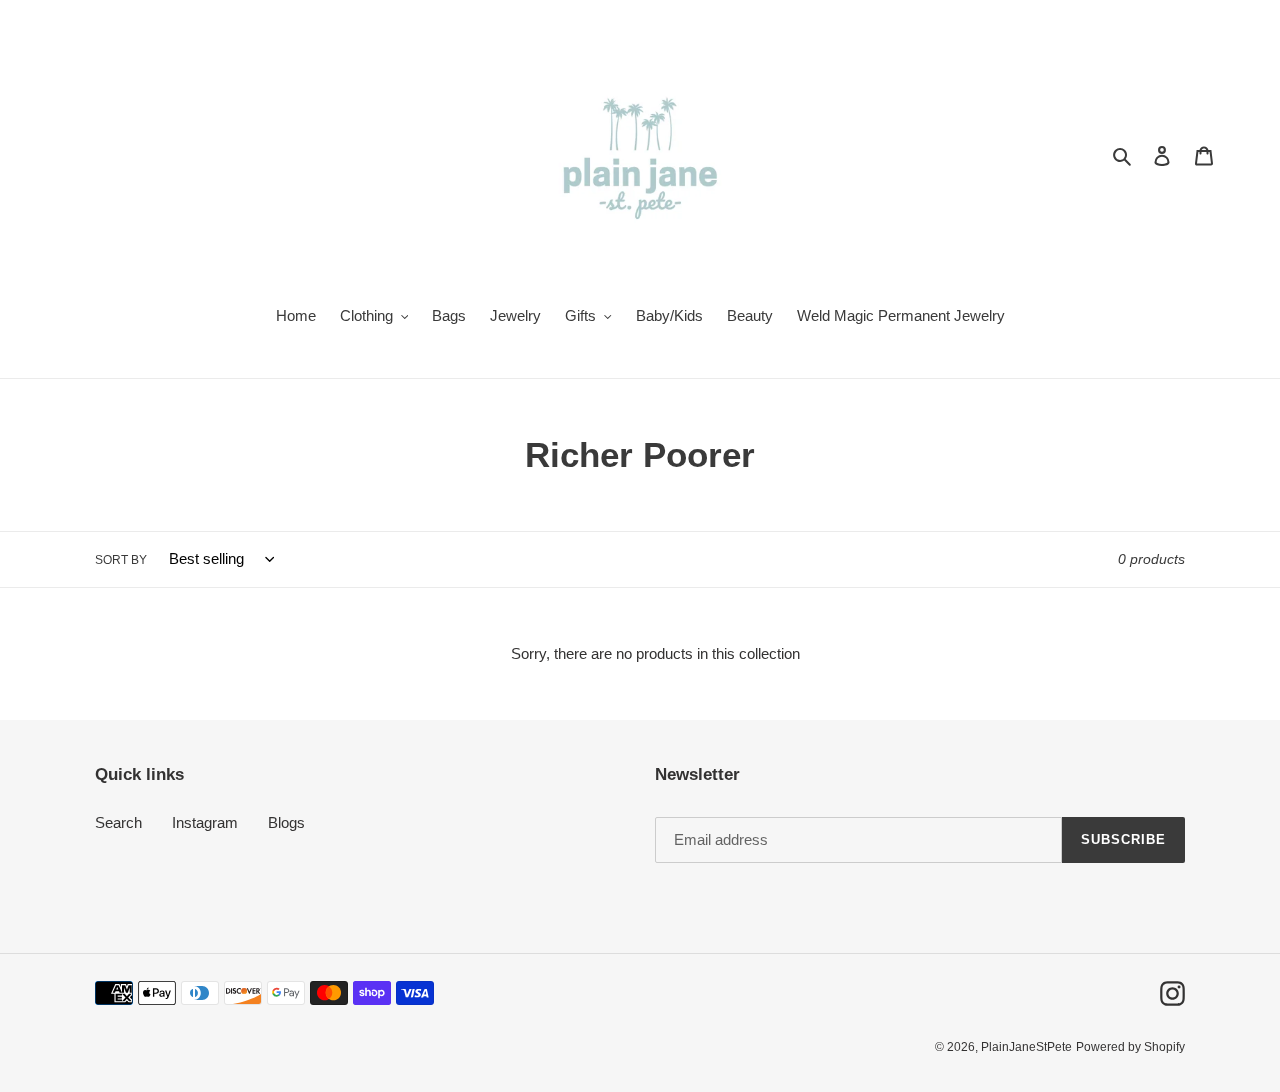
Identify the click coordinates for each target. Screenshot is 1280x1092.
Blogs (286, 822)
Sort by (121, 560)
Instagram (205, 822)
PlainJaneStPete (1026, 1047)
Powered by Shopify (1130, 1047)
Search (118, 822)
